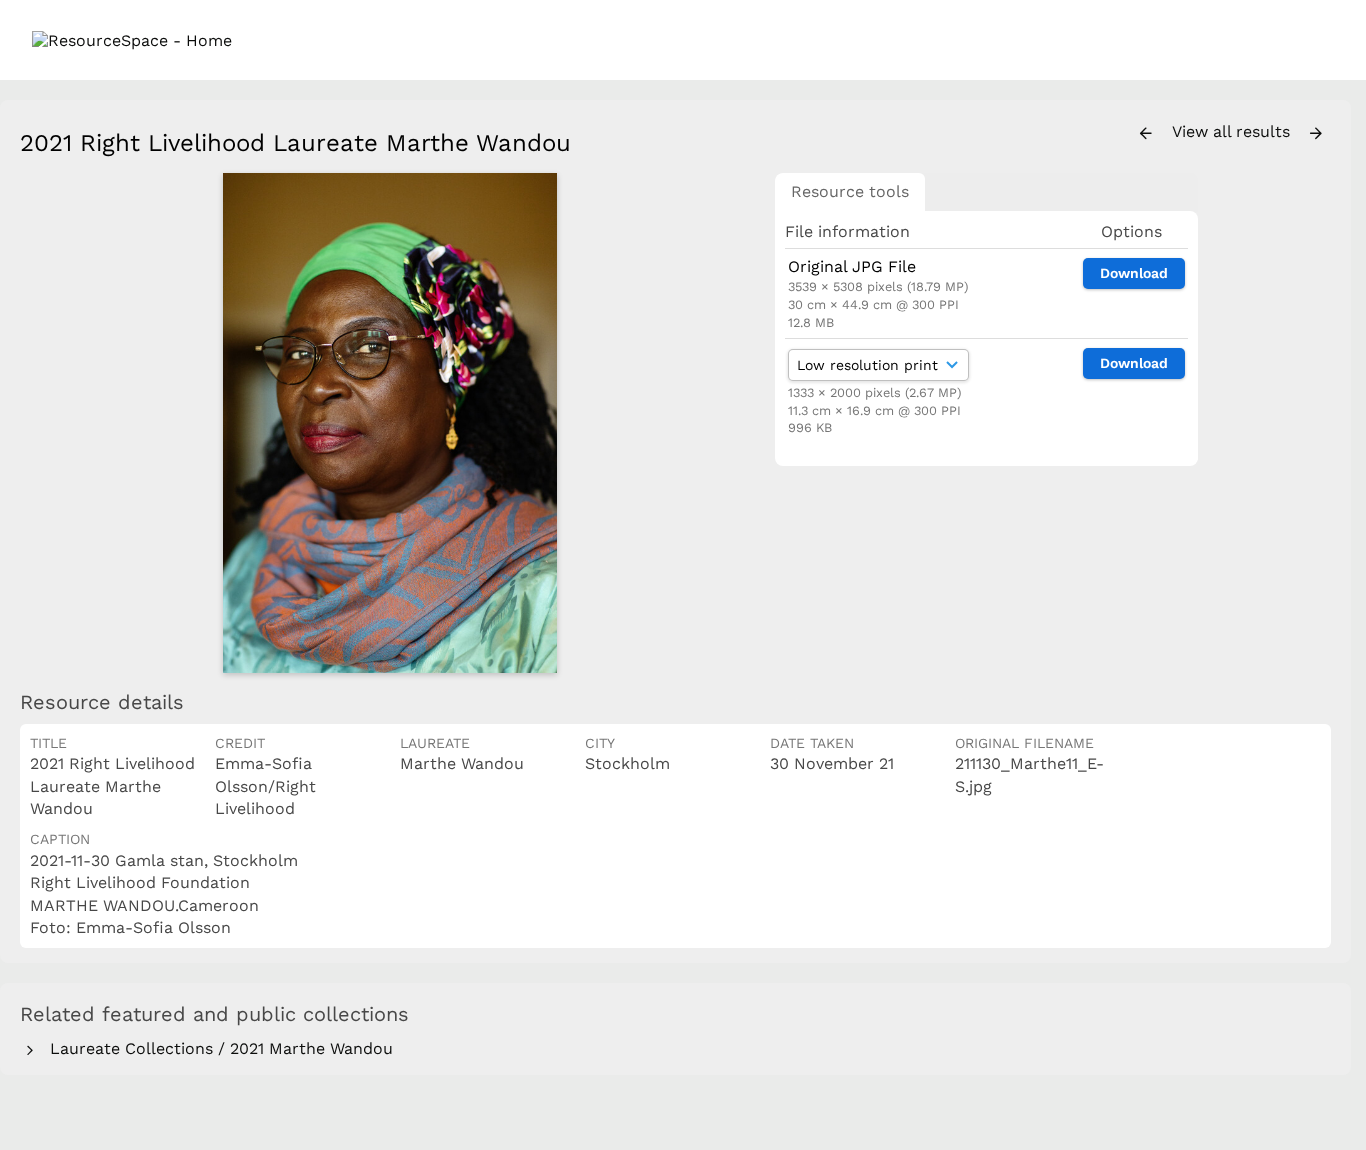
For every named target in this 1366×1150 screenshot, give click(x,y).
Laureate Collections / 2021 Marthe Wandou (216, 1048)
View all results (1233, 131)
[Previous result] (1146, 134)
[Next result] (1316, 134)
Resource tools (850, 191)
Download (1134, 273)
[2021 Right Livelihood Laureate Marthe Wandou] (390, 423)
